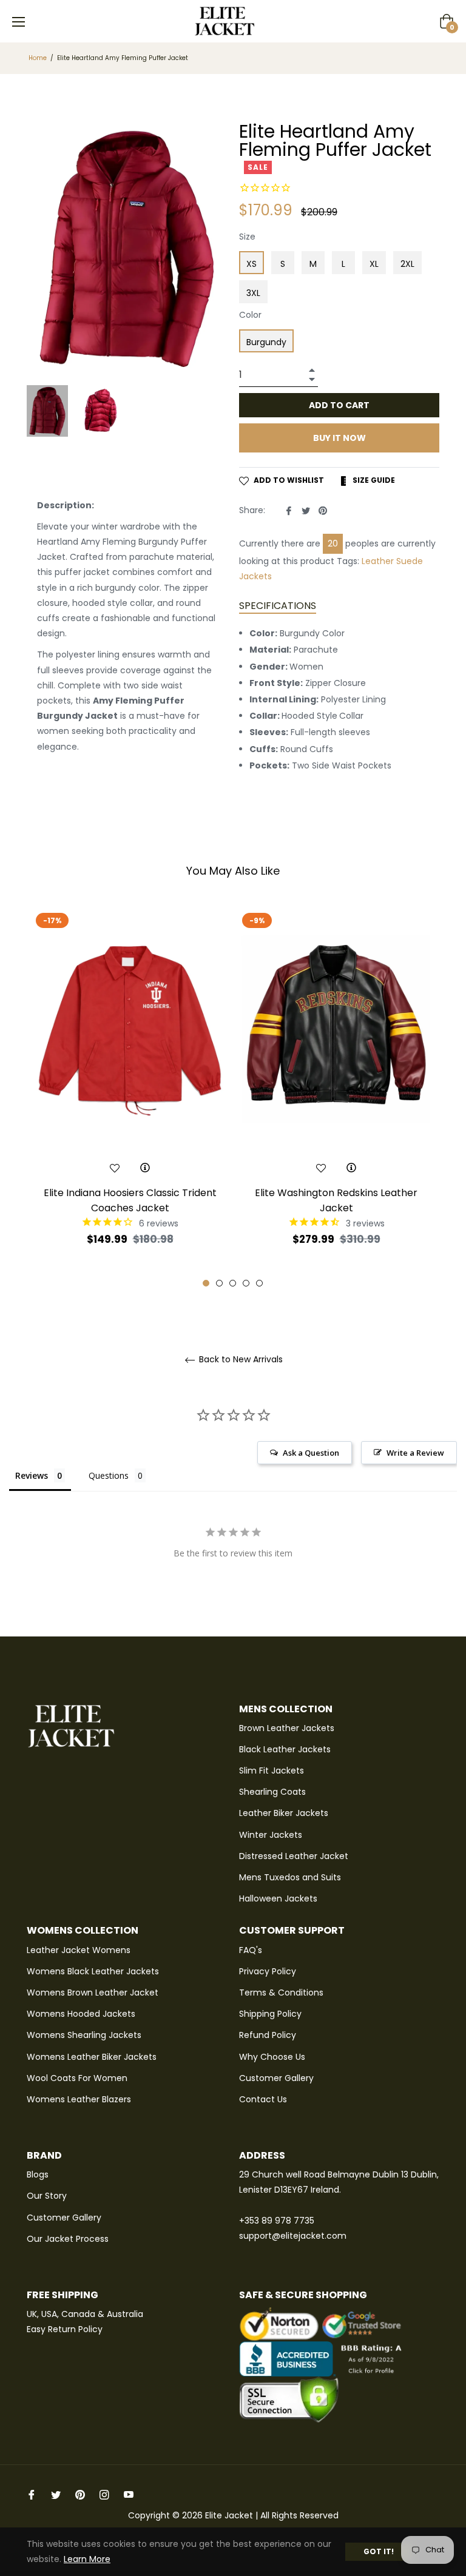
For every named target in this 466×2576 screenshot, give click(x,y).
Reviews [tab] (32, 1475)
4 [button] (246, 1283)
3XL (253, 293)
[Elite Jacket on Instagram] (104, 2494)
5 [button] (259, 1283)
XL (374, 264)
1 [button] (206, 1283)
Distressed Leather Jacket (294, 1856)
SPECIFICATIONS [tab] (278, 606)
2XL (407, 264)
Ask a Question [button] (311, 1453)
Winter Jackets (271, 1835)
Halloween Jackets (278, 1898)
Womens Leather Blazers (79, 2099)
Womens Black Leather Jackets (93, 1971)
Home (38, 58)
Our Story (47, 2196)
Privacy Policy (268, 1971)
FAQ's (251, 1950)
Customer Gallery (276, 2078)
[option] (130, 1098)
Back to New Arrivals (240, 1360)
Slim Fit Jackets (272, 1771)
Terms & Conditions (281, 1993)
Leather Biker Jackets (284, 1813)
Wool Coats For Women (77, 2078)
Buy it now (339, 438)
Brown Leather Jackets (287, 1728)
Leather (378, 561)
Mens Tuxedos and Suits (290, 1877)
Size (247, 237)
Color (250, 315)
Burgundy (266, 342)
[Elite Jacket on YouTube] (129, 2494)
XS (252, 264)
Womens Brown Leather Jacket (93, 1993)
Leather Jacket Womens (79, 1950)
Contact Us (263, 2099)
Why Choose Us (272, 2057)
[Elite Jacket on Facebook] (32, 2494)
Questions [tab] (109, 1475)
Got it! (379, 2551)
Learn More (87, 2559)
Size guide (373, 480)
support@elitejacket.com (293, 2236)
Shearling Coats (272, 1792)
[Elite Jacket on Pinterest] (80, 2494)
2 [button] (219, 1283)
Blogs (38, 2174)
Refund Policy (268, 2035)
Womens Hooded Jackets (81, 2014)
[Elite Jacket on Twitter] (56, 2494)
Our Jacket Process (68, 2239)
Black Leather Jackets (285, 1749)
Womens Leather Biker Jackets (92, 2057)
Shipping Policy (270, 2014)
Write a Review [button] (415, 1453)
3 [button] (233, 1283)
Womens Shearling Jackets (84, 2035)
